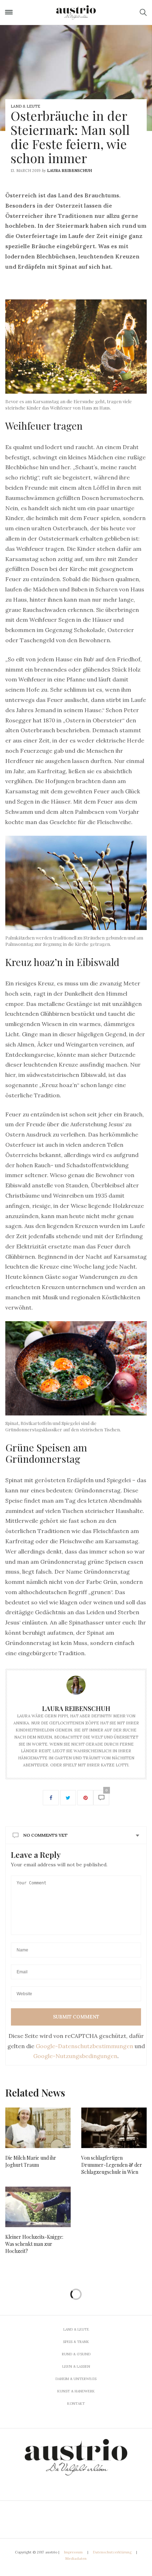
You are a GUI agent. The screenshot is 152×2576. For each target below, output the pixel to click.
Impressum (73, 2552)
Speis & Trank (76, 2342)
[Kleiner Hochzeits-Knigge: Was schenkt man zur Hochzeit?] (38, 2207)
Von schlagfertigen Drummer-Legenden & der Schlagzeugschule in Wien (112, 2165)
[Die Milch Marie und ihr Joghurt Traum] (38, 2128)
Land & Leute (25, 106)
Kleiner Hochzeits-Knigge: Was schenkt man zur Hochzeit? (34, 2244)
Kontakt (76, 2404)
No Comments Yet (45, 1835)
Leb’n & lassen (76, 2366)
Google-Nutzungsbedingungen (75, 2056)
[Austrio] (76, 12)
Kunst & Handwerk (76, 2391)
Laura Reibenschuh (69, 171)
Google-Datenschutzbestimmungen (84, 2046)
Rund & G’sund (76, 2354)
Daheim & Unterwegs (76, 2379)
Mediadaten (76, 2559)
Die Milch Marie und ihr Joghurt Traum (31, 2161)
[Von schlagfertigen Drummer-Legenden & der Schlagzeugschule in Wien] (114, 2128)
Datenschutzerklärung (112, 2552)
